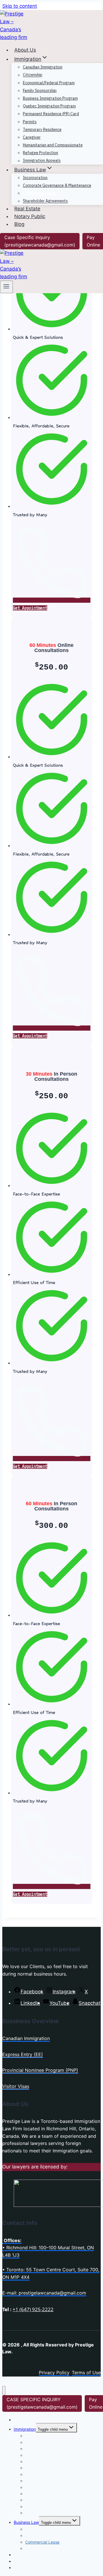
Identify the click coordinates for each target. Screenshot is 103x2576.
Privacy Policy (54, 2373)
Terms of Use (86, 2373)
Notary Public (30, 216)
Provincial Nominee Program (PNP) (40, 2070)
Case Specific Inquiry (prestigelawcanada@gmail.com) (40, 241)
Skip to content (20, 6)
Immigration (25, 2429)
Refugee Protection (40, 153)
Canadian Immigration (43, 67)
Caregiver (32, 137)
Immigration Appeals (42, 161)
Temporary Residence (42, 130)
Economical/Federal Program (49, 83)
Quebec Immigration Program (49, 106)
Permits (30, 122)
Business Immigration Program (50, 98)
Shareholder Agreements (45, 201)
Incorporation (35, 178)
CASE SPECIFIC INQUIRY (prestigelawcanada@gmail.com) (42, 2403)
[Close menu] (4, 2391)
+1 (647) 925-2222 (33, 2309)
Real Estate (27, 209)
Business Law (26, 2522)
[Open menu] (6, 287)
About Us (25, 50)
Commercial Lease (39, 193)
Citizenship (33, 75)
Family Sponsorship (40, 91)
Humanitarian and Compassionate (53, 145)
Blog (19, 224)
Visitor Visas (16, 2086)
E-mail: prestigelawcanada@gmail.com (44, 2293)
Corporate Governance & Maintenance (57, 185)
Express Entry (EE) (23, 2054)
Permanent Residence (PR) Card (51, 114)
